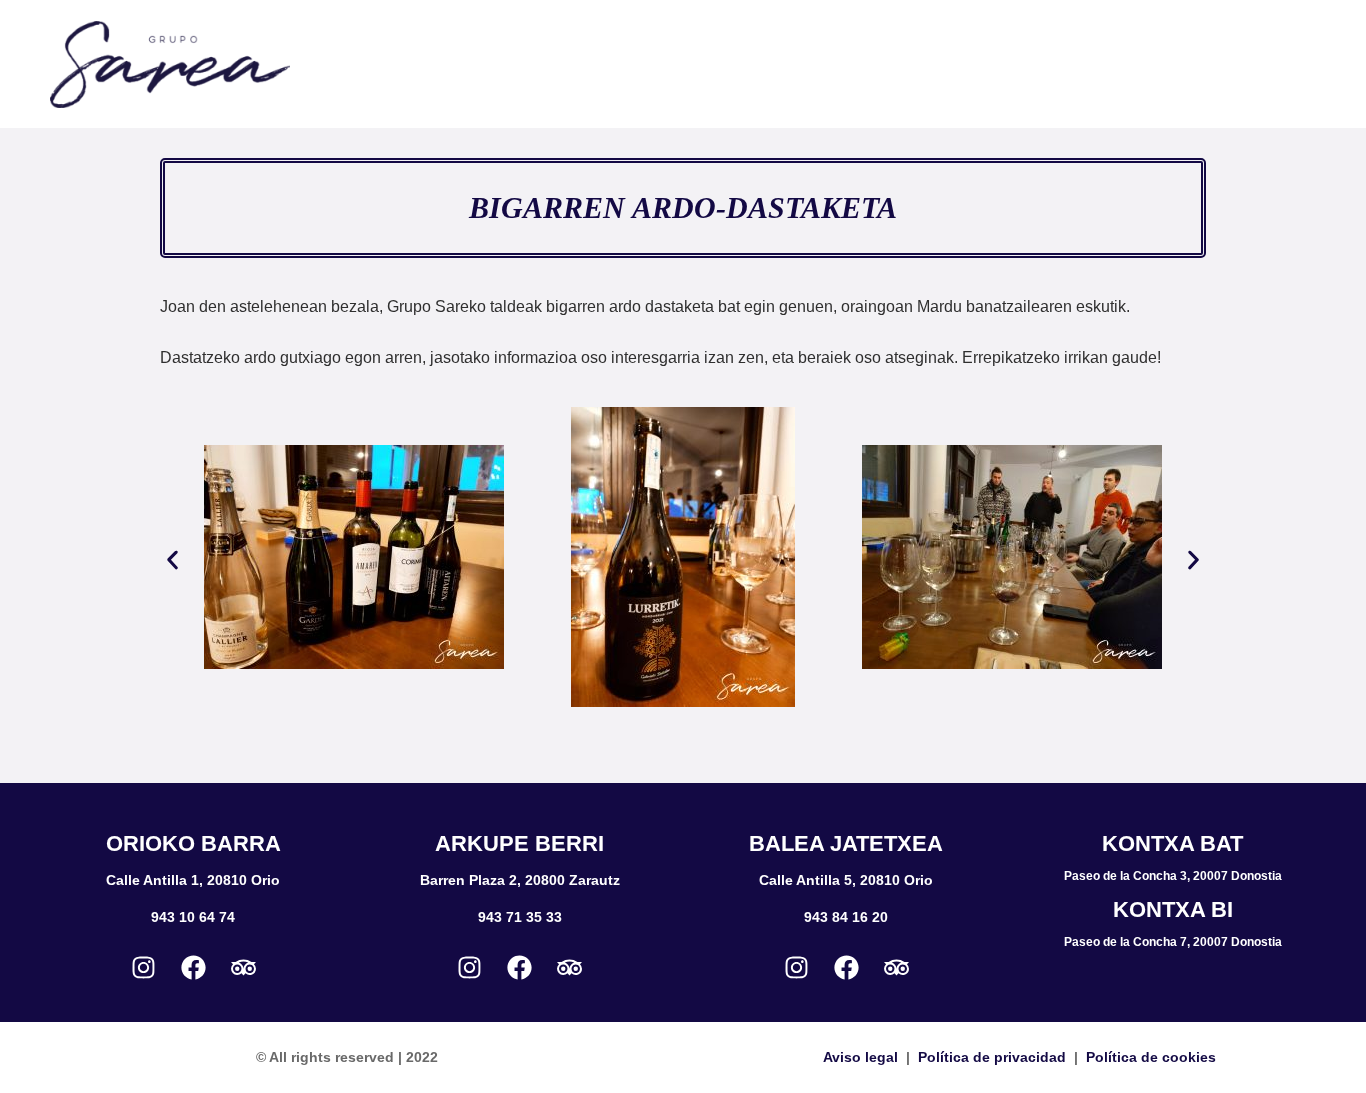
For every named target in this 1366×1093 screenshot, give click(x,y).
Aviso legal (860, 1057)
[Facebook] (193, 967)
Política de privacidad (992, 1057)
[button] (172, 560)
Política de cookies (1151, 1057)
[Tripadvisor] (243, 967)
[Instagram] (143, 967)
